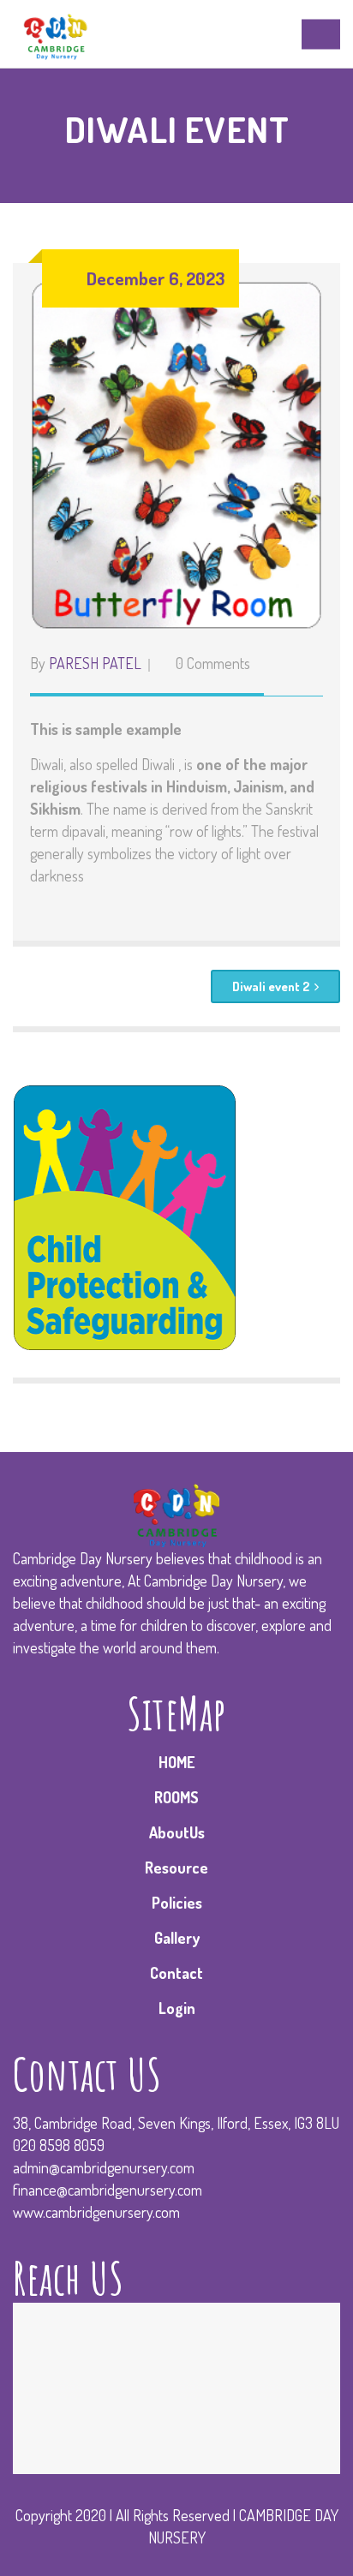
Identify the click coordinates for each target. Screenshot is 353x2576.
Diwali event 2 (271, 986)
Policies (177, 1903)
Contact (176, 1973)
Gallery (177, 1938)
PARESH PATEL (95, 663)
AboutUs (177, 1832)
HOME (176, 1762)
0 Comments (213, 663)
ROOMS (176, 1797)
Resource (176, 1868)
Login (177, 2008)
